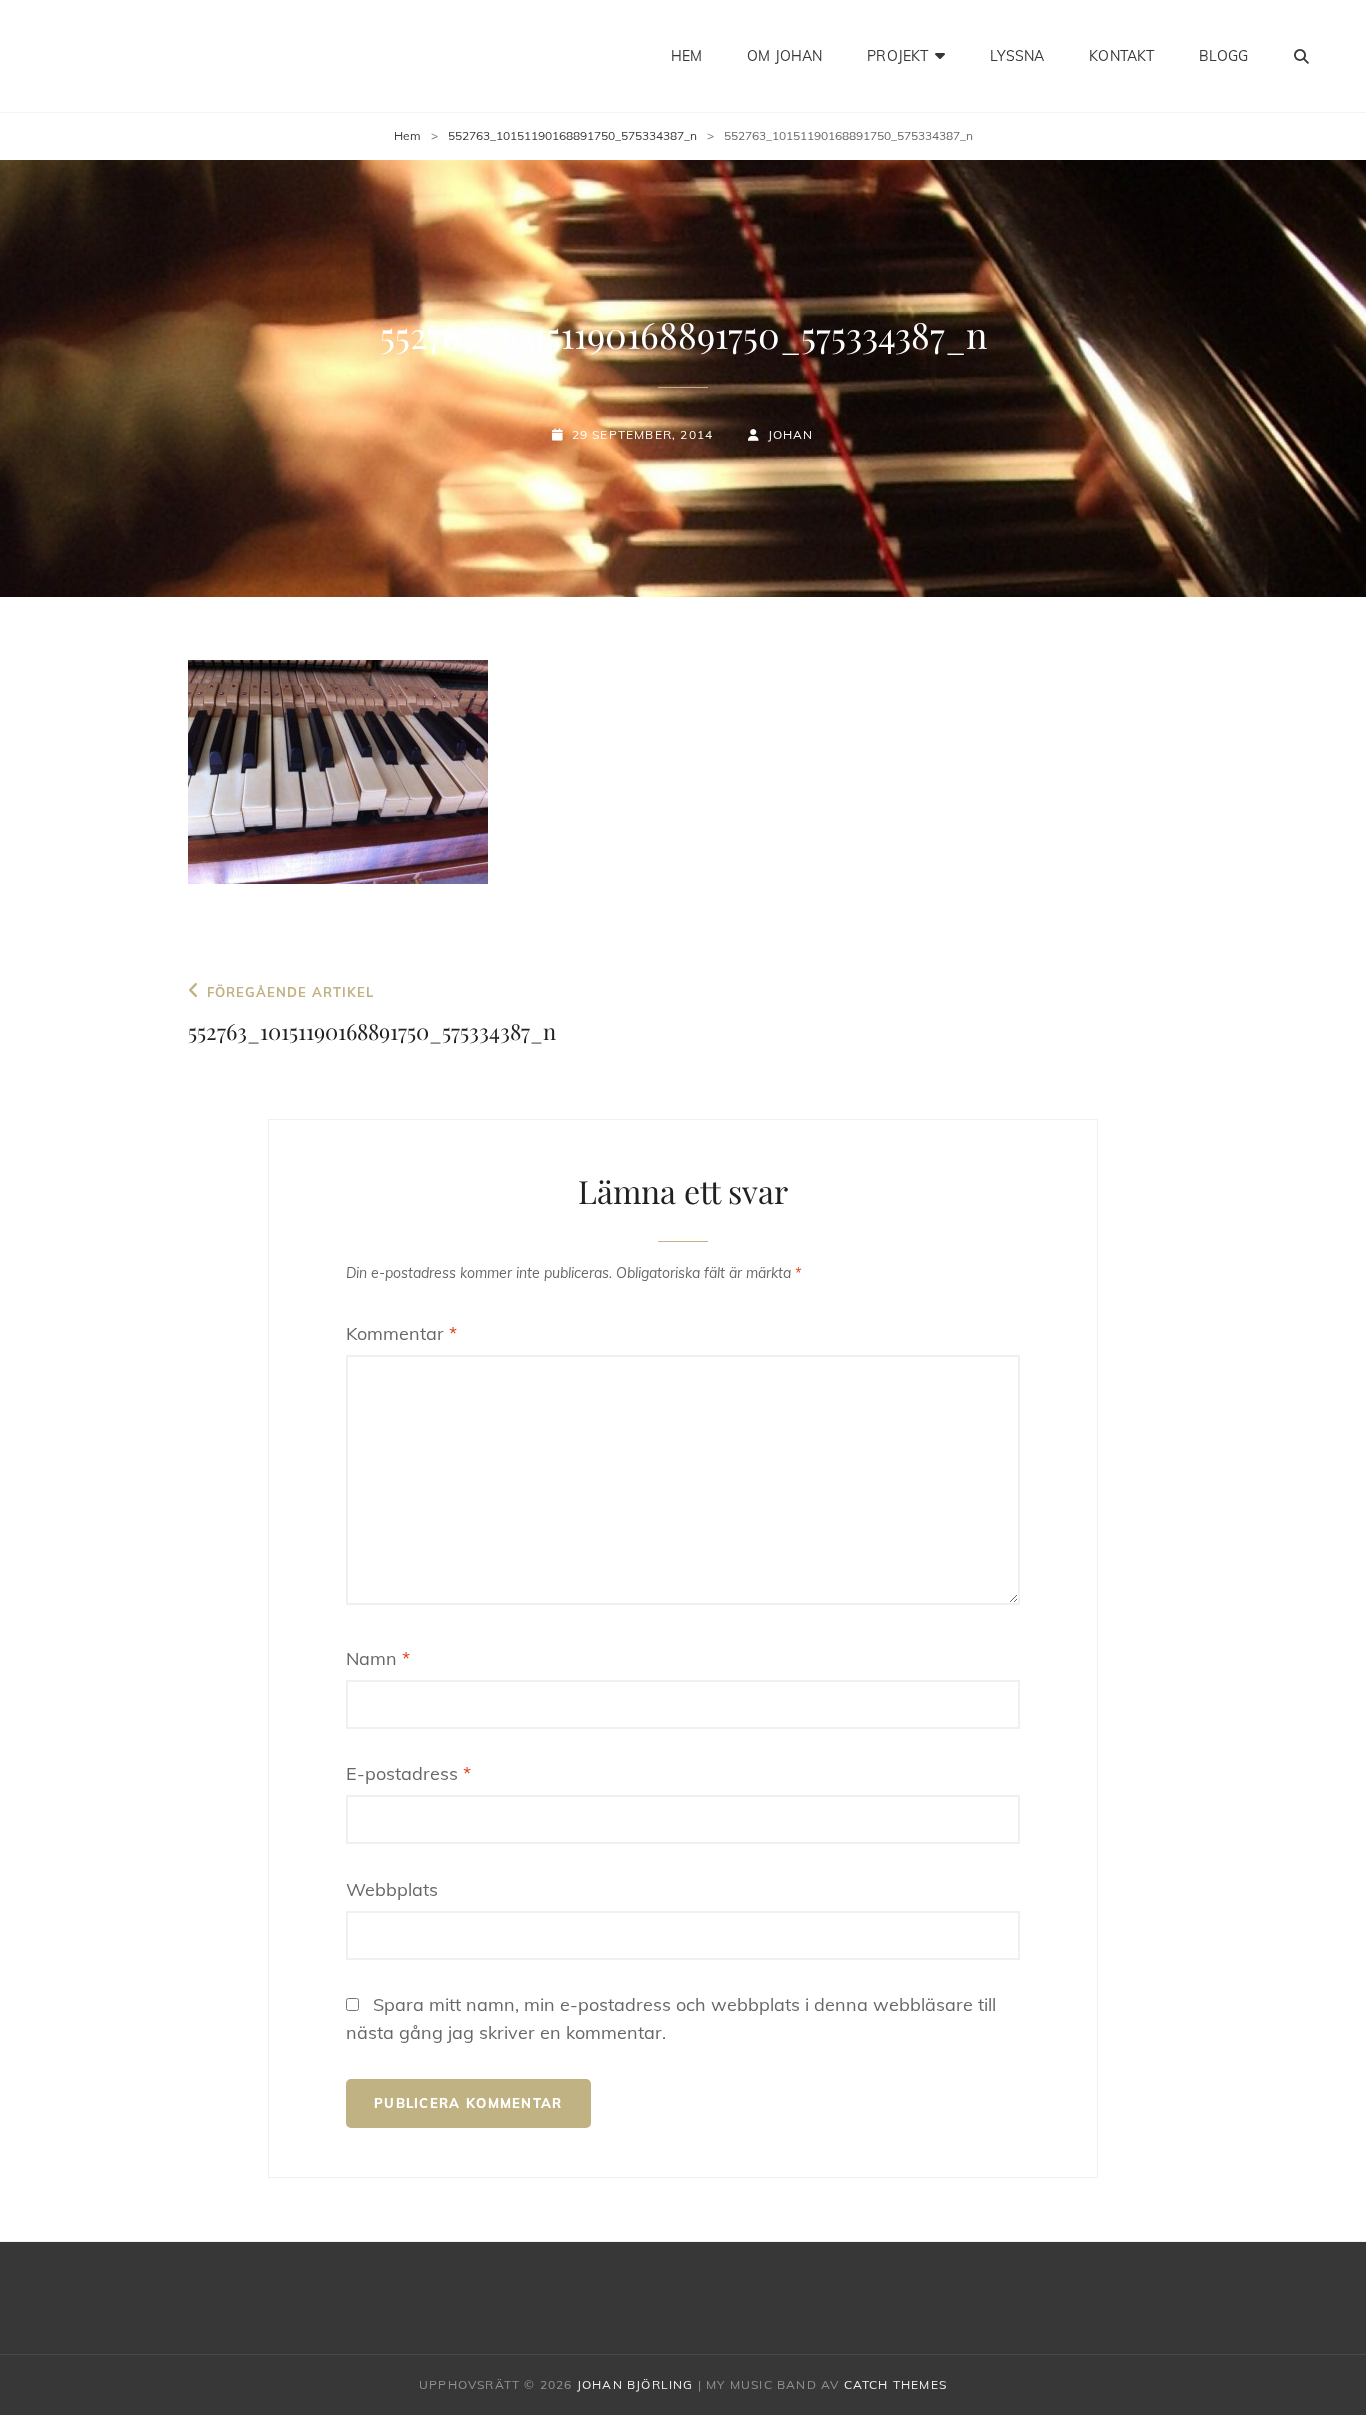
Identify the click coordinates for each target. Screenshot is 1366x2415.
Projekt (897, 56)
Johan (790, 434)
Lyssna (1017, 56)
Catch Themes (895, 2384)
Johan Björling (635, 2384)
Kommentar (401, 1333)
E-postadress (408, 1773)
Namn (378, 1658)
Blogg (1223, 56)
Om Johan (784, 56)
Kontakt (1121, 56)
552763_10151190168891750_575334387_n (572, 135)
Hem (686, 56)
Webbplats (392, 1889)
